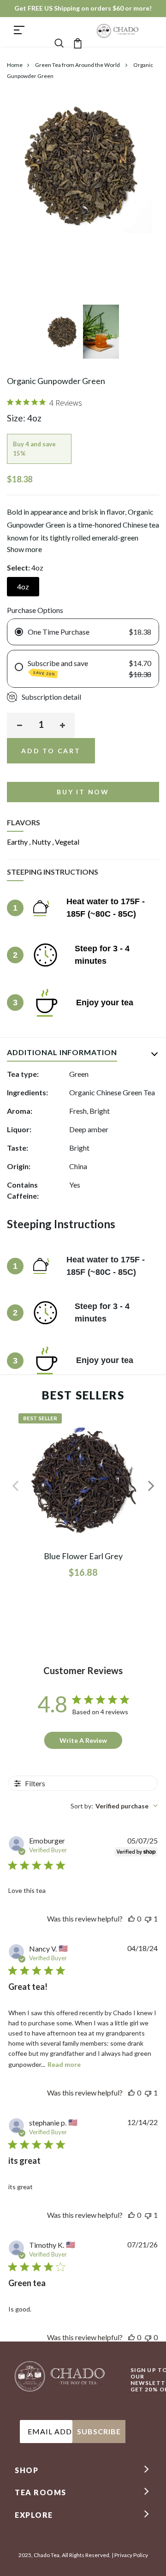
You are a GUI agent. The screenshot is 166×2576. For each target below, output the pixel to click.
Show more (24, 549)
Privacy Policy (131, 2555)
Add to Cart (51, 751)
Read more (64, 2064)
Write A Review (83, 1740)
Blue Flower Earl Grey (83, 1556)
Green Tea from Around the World (78, 65)
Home (15, 65)
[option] (64, 334)
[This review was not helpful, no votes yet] (148, 2337)
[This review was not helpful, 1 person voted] (148, 1918)
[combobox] (114, 1806)
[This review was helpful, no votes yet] (131, 1918)
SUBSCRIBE (99, 2431)
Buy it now (83, 792)
